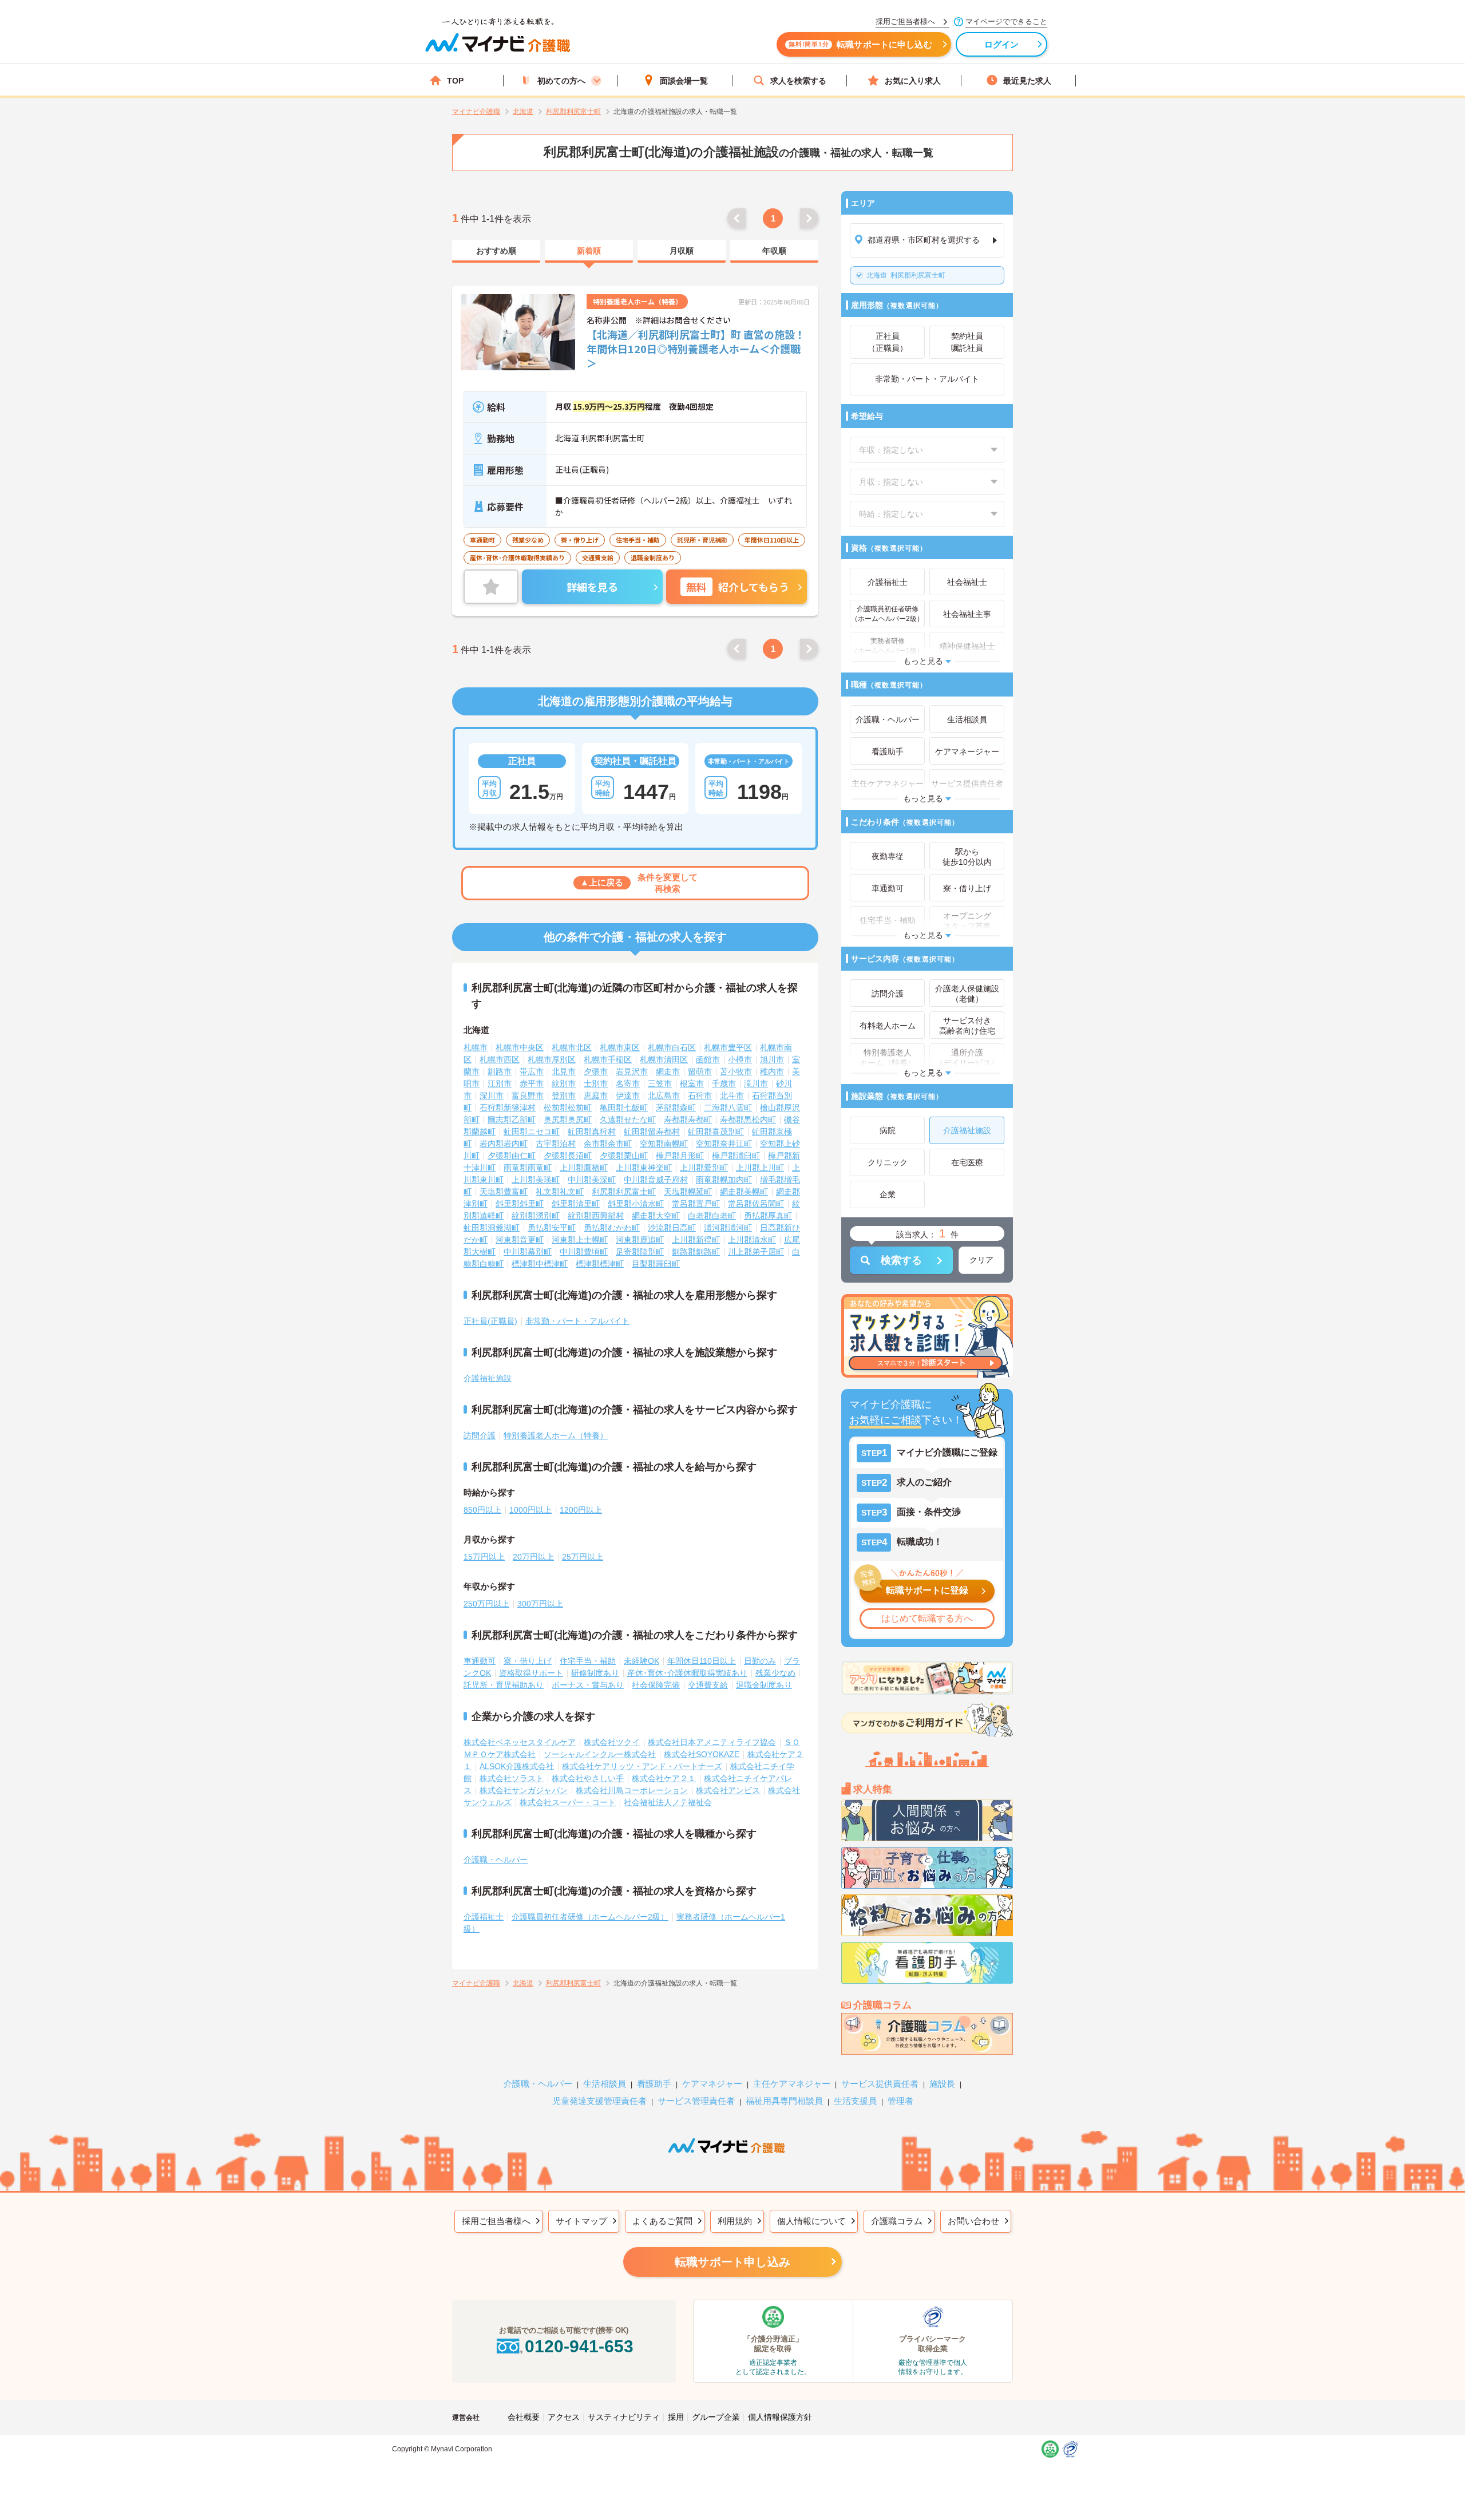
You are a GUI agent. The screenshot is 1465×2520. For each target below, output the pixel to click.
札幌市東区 (620, 1047)
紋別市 (564, 1083)
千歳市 (724, 1083)
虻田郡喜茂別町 (716, 1132)
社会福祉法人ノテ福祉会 (668, 1802)
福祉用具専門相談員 (784, 2101)
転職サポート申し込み (732, 2262)
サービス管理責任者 (696, 2101)
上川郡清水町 (752, 1240)
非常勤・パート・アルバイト (577, 1321)
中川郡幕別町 (528, 1252)
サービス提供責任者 (880, 2084)
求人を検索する (798, 81)
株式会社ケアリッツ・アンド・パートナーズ (642, 1766)
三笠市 (660, 1083)
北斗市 (732, 1095)
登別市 (564, 1095)
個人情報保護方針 (780, 2417)
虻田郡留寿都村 (652, 1132)
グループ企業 (716, 2417)
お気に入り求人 (913, 81)
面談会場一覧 (684, 81)
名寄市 (628, 1083)
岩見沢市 (632, 1071)
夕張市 (596, 1071)
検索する (901, 1260)
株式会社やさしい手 (588, 1778)
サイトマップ (581, 2221)
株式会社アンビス (728, 1790)
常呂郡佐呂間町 (756, 1204)
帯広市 (532, 1071)
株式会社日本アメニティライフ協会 (712, 1742)
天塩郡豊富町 (504, 1192)
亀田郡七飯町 (624, 1107)
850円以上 (482, 1510)
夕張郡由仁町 (512, 1156)
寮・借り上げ (528, 1661)
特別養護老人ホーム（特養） (556, 1435)
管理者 (900, 2101)
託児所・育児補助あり (504, 1685)
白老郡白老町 (712, 1216)
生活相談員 (605, 2084)
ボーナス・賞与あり (588, 1685)
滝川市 (756, 1083)
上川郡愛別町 (704, 1168)
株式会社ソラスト (512, 1778)
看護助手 (654, 2084)
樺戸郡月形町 (680, 1156)
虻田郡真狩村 (592, 1132)
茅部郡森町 (676, 1107)
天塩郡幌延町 (688, 1192)
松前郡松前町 (568, 1107)
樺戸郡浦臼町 (736, 1156)
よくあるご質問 (662, 2221)
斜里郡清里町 (576, 1204)
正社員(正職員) (490, 1321)
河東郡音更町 (520, 1240)
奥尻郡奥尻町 (568, 1119)
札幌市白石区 (672, 1047)
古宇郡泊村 (556, 1144)
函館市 (708, 1059)
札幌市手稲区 (608, 1059)
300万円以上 (540, 1604)
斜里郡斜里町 (520, 1204)
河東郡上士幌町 (580, 1240)
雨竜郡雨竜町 (528, 1168)
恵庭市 (596, 1095)
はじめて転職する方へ (927, 1618)
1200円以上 (581, 1510)
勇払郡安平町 (552, 1228)
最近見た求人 (1027, 81)
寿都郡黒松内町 (748, 1119)
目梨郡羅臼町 (656, 1264)
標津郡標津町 (600, 1264)
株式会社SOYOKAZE (702, 1754)
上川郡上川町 (760, 1168)
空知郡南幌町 (664, 1144)
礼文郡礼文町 (560, 1192)
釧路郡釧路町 (696, 1252)
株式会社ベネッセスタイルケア (520, 1742)
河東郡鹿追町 (640, 1240)
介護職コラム (897, 2221)
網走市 (668, 1071)
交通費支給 (708, 1685)
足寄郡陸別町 (640, 1252)
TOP (455, 81)
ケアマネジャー (712, 2084)
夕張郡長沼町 (568, 1156)
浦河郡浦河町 (728, 1228)
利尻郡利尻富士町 (906, 275)
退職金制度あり (764, 1685)
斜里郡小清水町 (636, 1204)
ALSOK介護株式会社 (517, 1766)
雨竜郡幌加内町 (724, 1180)
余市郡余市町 (608, 1144)
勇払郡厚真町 (768, 1216)
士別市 (596, 1083)
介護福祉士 (484, 1917)
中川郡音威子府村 (656, 1180)
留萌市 (700, 1071)
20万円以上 (533, 1557)
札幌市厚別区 (552, 1059)
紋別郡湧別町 (536, 1216)
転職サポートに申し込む (860, 44)
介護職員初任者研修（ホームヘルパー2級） (590, 1917)
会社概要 (524, 2417)
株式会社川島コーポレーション (632, 1790)
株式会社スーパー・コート (568, 1802)
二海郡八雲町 (728, 1107)
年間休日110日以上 (702, 1661)
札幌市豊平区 (728, 1047)
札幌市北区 (572, 1047)
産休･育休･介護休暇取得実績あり (687, 1673)
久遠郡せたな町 (628, 1119)
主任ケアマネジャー (792, 2084)
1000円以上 (530, 1510)
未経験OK (642, 1661)
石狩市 (700, 1095)
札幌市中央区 (520, 1047)
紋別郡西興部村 (596, 1216)
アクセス (564, 2417)
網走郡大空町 (656, 1216)
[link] (496, 251)
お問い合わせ (973, 2221)
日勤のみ (760, 1661)
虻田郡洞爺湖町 (492, 1228)
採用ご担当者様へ (496, 2221)
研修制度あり (595, 1673)
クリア (981, 1260)
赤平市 (532, 1083)
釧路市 (500, 1071)
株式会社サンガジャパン (524, 1790)
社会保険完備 (656, 1685)
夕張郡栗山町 (624, 1156)
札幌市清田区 (664, 1059)
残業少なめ (775, 1673)
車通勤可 (480, 1661)
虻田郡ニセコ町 (532, 1132)
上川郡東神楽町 (644, 1168)
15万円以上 (484, 1557)
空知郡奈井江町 (724, 1144)
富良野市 (528, 1095)
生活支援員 (855, 2101)
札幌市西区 (500, 1059)
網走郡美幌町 (744, 1192)
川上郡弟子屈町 (756, 1252)
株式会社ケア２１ (664, 1778)
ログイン (1002, 44)
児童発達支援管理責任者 (599, 2101)
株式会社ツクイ (612, 1742)
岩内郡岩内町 (504, 1144)
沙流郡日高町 (672, 1228)
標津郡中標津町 (540, 1264)
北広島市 (664, 1095)
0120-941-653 (579, 2346)
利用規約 (735, 2221)
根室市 (692, 1083)
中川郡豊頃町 (584, 1252)
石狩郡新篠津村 (508, 1107)
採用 (676, 2417)
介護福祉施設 (488, 1378)
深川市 (492, 1095)
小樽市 (740, 1059)
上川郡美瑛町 (536, 1180)
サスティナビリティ (624, 2417)
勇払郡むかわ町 (612, 1228)
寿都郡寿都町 (688, 1119)
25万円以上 (583, 1557)
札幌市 (476, 1047)
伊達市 (628, 1095)
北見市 (564, 1071)
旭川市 (772, 1059)
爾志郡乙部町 (512, 1119)
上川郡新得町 (696, 1240)
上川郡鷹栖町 (584, 1168)
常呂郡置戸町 (696, 1204)
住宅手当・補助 (588, 1661)
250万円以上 (486, 1604)
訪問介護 (480, 1435)
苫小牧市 (736, 1071)
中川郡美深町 (592, 1180)
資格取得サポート (531, 1673)
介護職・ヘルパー (496, 1860)
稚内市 (772, 1071)
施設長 (942, 2084)
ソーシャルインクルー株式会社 (600, 1754)
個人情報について (811, 2221)
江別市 (500, 1083)
